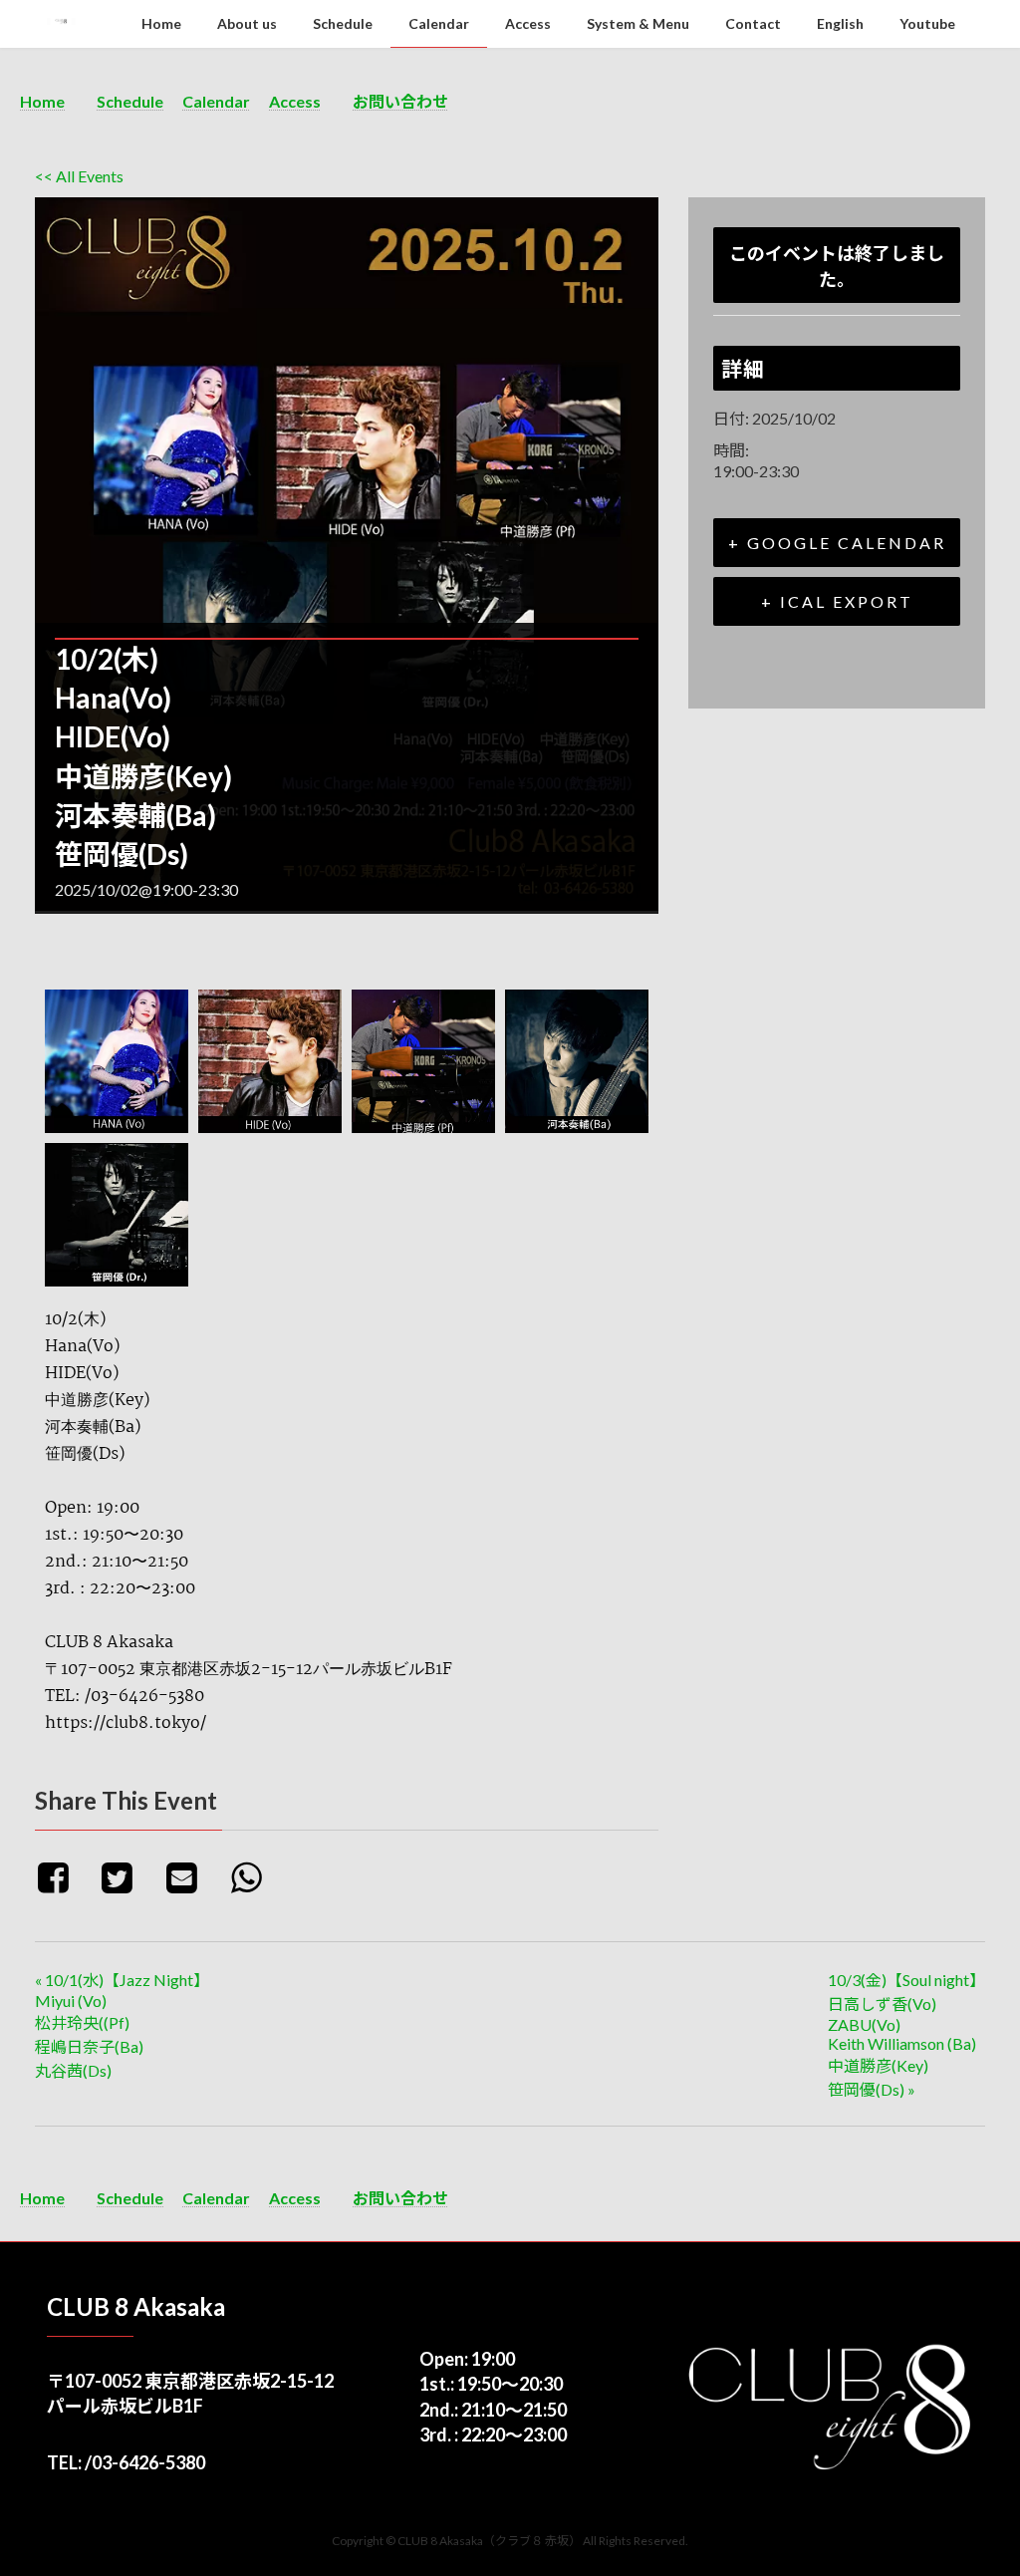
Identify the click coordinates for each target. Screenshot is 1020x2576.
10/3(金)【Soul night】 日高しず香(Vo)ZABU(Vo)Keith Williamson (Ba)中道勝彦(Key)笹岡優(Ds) (906, 2034)
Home (42, 101)
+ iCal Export (837, 601)
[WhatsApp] (254, 1876)
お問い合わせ (400, 101)
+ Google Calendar (837, 543)
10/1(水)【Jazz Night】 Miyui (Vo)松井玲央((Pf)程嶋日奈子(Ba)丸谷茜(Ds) (122, 2025)
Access (295, 101)
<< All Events (79, 176)
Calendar (216, 101)
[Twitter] (125, 1876)
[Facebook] (64, 1876)
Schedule (130, 101)
